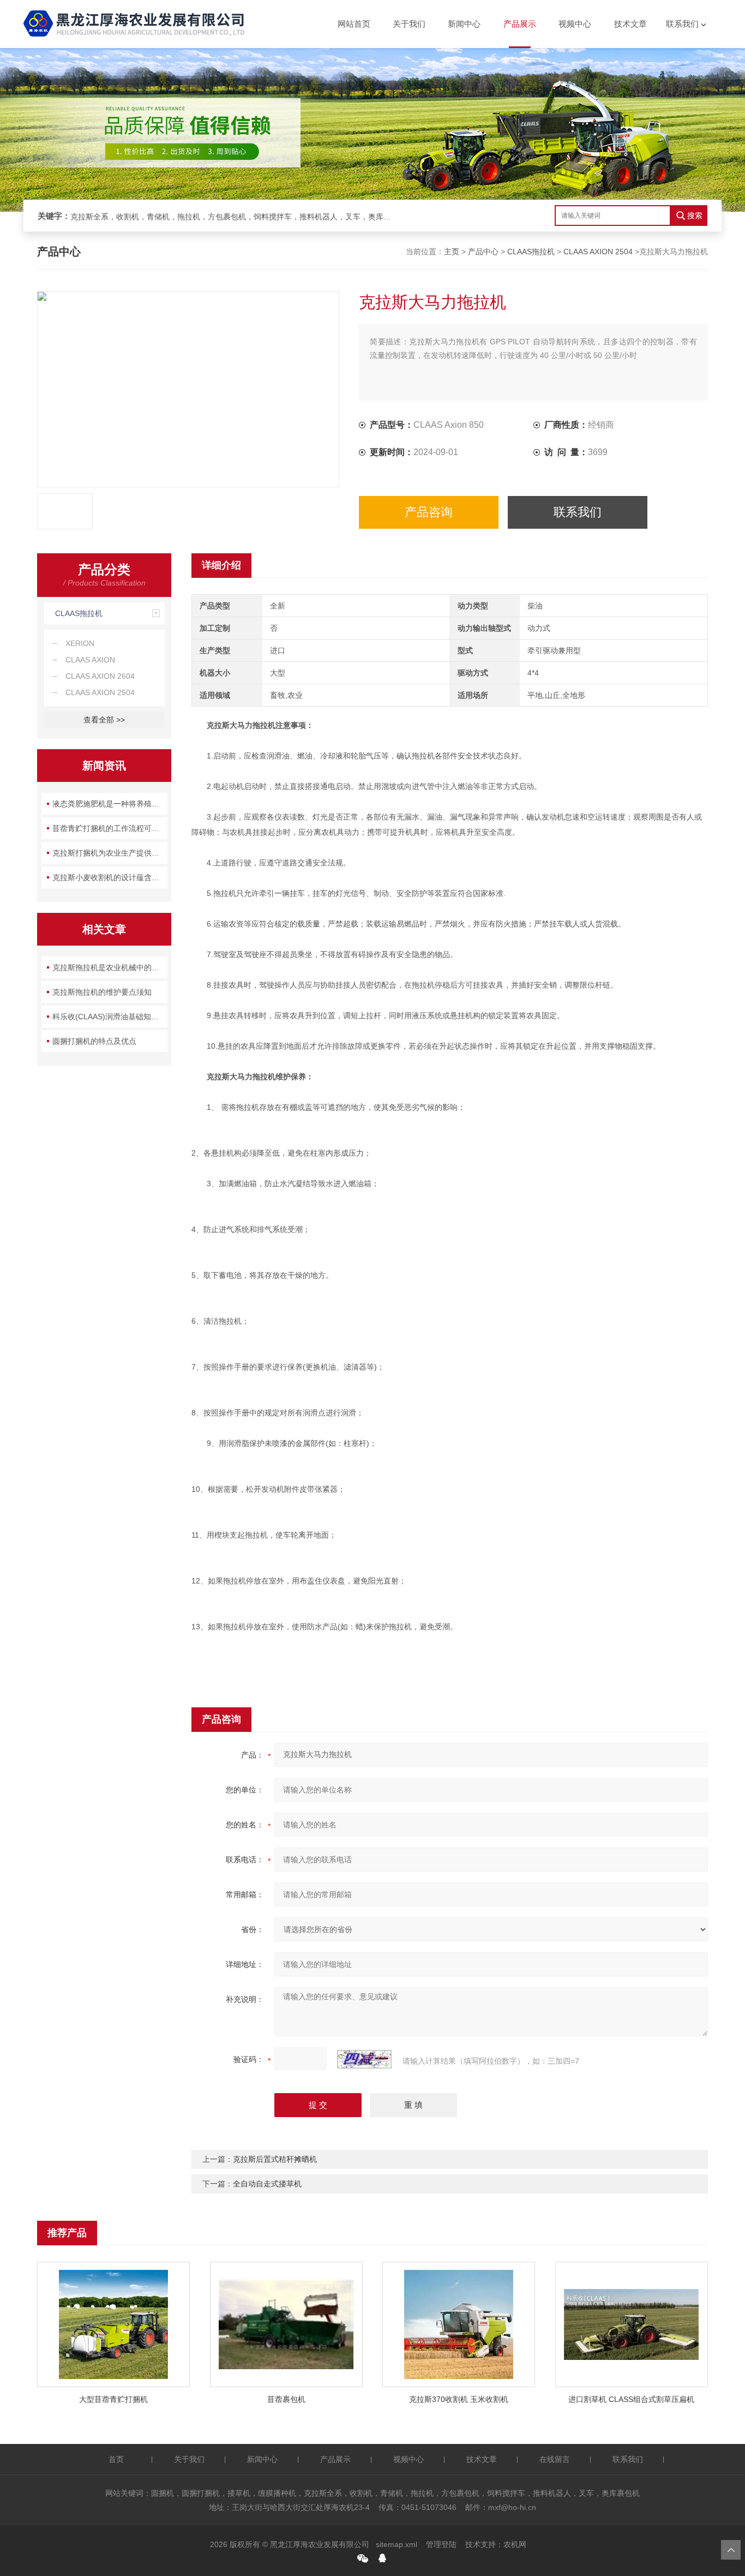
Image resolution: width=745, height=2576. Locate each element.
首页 (116, 2459)
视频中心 (575, 24)
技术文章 (630, 24)
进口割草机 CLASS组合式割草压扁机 (631, 2399)
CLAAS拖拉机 (531, 252)
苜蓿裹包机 (286, 2399)
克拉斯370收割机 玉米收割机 (459, 2399)
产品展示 (520, 24)
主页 (452, 252)
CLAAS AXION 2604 (100, 676)
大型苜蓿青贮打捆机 (113, 2399)
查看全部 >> (104, 720)
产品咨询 (429, 512)
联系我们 (682, 24)
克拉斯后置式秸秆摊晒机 (275, 2159)
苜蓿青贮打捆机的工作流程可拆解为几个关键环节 (110, 828)
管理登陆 (441, 2544)
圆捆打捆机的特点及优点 (94, 1041)
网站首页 (354, 24)
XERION (80, 643)
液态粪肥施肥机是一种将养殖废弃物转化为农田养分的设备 (110, 804)
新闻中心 (464, 24)
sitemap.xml (396, 2544)
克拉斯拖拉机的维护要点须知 (102, 992)
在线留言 (555, 2459)
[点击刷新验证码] (364, 2059)
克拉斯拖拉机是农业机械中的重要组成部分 (110, 967)
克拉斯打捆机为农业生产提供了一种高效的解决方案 (110, 853)
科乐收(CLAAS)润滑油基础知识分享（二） (110, 1017)
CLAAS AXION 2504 (598, 252)
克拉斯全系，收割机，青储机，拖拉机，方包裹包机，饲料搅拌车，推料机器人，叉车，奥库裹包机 (234, 217)
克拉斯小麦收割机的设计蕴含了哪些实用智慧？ (110, 877)
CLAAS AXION (90, 660)
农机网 (515, 2544)
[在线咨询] (382, 2558)
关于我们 (409, 24)
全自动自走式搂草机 (267, 2184)
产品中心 (483, 252)
